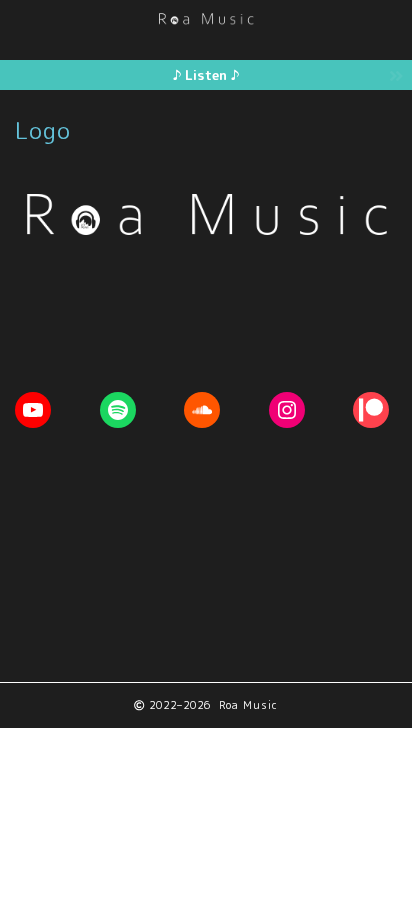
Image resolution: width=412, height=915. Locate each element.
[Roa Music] (206, 17)
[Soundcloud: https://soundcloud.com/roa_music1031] (202, 410)
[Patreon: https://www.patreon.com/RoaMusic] (371, 410)
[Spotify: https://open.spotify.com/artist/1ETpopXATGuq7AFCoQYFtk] (118, 410)
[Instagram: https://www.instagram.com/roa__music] (287, 410)
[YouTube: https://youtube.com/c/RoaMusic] (33, 410)
